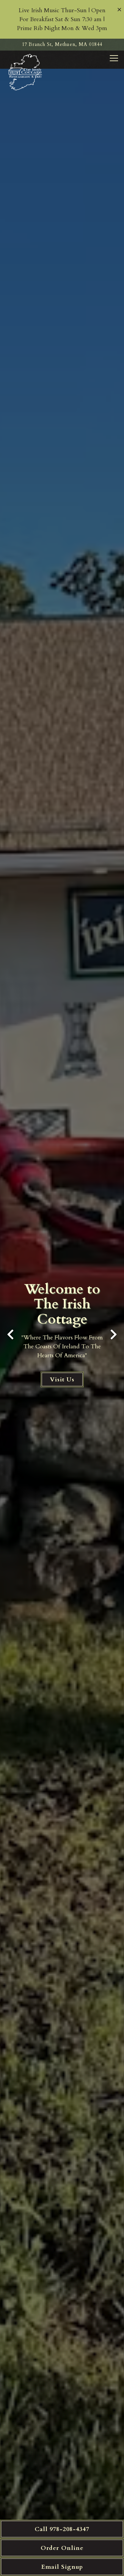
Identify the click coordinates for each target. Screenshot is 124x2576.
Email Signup (62, 2567)
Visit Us (62, 1379)
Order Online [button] (62, 2548)
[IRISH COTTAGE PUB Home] (26, 72)
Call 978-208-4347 (62, 2529)
